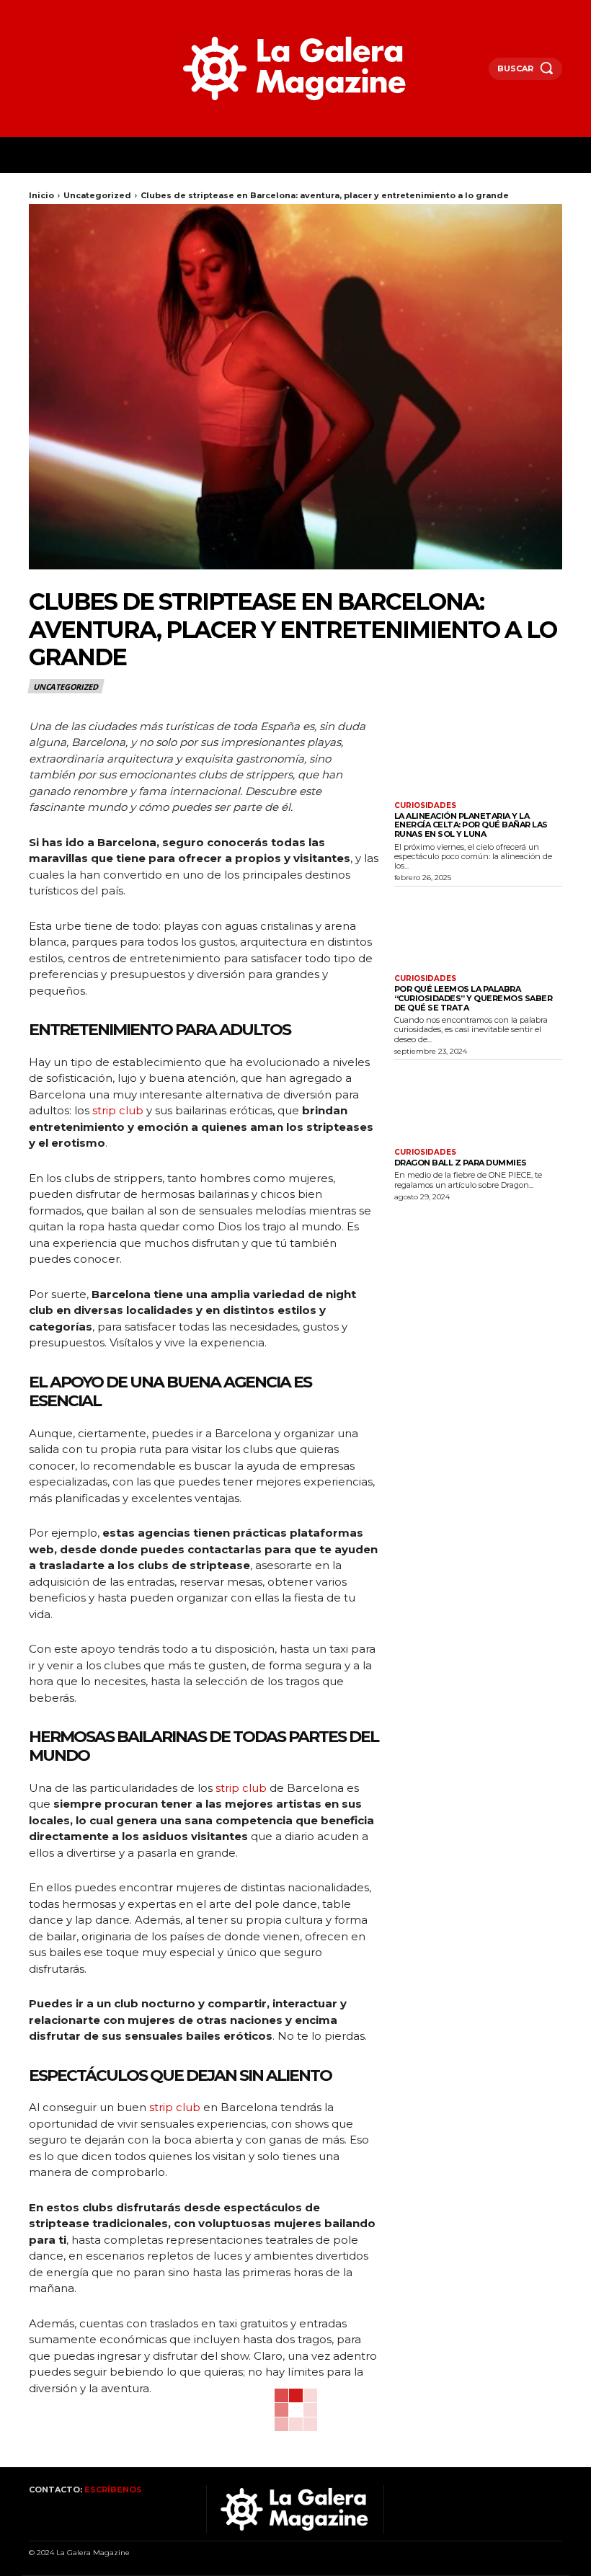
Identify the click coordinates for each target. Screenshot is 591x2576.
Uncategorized (97, 195)
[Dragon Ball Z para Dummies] (478, 1103)
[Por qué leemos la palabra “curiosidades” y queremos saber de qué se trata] (478, 929)
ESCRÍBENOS (113, 2490)
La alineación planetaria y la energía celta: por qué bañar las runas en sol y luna (471, 825)
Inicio (41, 195)
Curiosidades (425, 806)
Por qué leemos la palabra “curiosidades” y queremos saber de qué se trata (474, 998)
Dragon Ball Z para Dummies (461, 1163)
